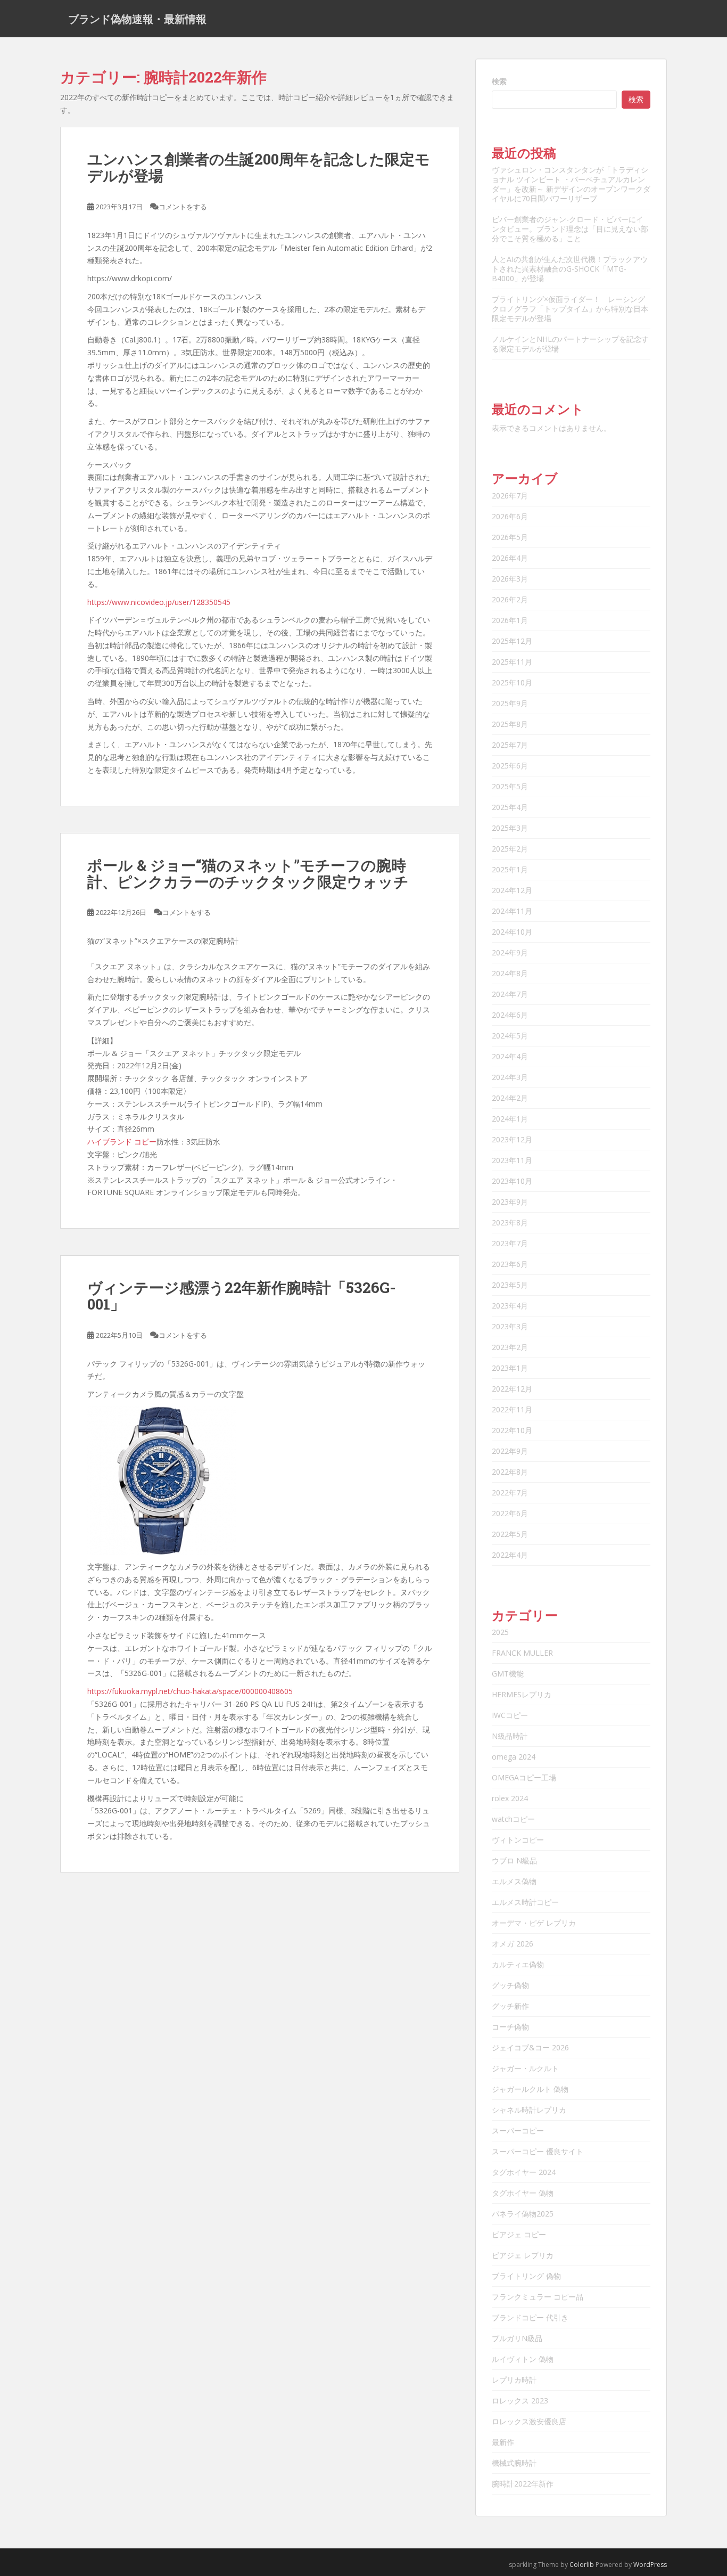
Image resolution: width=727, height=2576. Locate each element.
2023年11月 (512, 1160)
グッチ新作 (510, 2006)
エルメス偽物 (514, 1881)
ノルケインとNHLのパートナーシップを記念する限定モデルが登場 (570, 344)
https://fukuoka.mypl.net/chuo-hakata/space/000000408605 (190, 1691)
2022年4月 (510, 1555)
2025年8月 (510, 724)
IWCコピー (510, 1715)
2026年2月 (510, 599)
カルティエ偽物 (518, 1964)
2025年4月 (510, 807)
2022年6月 (510, 1513)
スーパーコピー (518, 2131)
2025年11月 (512, 662)
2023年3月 (510, 1326)
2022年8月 (510, 1472)
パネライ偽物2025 (523, 2214)
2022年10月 (512, 1430)
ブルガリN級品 (517, 2338)
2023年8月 (510, 1222)
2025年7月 (510, 745)
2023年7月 (510, 1243)
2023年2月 (510, 1347)
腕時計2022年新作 (523, 2484)
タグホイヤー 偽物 (523, 2193)
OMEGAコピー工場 (524, 1777)
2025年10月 (512, 682)
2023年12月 (512, 1139)
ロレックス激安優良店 (529, 2421)
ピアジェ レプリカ (523, 2255)
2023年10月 (512, 1181)
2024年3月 (510, 1077)
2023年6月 (510, 1264)
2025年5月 (510, 786)
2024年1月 (510, 1119)
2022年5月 (510, 1534)
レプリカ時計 (514, 2380)
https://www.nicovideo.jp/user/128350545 (159, 602)
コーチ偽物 (510, 2027)
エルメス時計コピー (525, 1902)
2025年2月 (510, 849)
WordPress (650, 2565)
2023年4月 (510, 1306)
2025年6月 (510, 766)
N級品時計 (510, 1736)
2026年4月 (510, 558)
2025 (500, 1632)
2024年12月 (512, 890)
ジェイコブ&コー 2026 (530, 2047)
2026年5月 (510, 537)
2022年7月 (510, 1493)
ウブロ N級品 (514, 1861)
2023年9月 (510, 1202)
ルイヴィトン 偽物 (523, 2359)
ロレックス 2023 (520, 2401)
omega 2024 (514, 1757)
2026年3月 (510, 579)
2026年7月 (510, 496)
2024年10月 (512, 932)
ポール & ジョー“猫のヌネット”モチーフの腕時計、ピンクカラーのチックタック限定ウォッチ (248, 873)
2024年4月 (510, 1056)
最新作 (503, 2442)
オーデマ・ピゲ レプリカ (534, 1923)
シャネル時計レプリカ (529, 2110)
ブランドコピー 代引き (530, 2317)
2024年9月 (510, 952)
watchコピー (513, 1819)
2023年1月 (510, 1368)
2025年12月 (512, 641)
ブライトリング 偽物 (526, 2276)
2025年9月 (510, 703)
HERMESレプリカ (522, 1694)
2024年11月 (512, 911)
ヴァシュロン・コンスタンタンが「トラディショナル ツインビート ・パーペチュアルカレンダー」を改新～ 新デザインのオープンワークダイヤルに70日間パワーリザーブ (571, 184)
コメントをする (183, 207)
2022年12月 (512, 1389)
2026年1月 (510, 620)
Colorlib (582, 2565)
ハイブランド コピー (122, 1142)
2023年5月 (510, 1285)
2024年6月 (510, 1015)
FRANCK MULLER (522, 1653)
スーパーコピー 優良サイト (538, 2151)
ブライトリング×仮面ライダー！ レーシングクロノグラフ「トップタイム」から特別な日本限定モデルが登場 (570, 309)
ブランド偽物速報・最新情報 (137, 19)
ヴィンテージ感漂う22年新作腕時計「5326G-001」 (242, 1296)
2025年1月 (510, 869)
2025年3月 (510, 828)
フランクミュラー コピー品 (538, 2297)
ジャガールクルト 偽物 (530, 2089)
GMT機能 (508, 1674)
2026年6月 (510, 516)
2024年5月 (510, 1036)
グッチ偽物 (510, 1985)
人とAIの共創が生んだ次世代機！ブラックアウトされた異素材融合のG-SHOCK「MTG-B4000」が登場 (570, 269)
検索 (499, 81)
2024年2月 (510, 1098)
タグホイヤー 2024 (524, 2172)
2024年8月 (510, 973)
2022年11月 (512, 1409)
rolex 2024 (510, 1798)
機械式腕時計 (514, 2463)
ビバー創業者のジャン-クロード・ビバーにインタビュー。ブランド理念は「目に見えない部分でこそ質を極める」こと (570, 229)
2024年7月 (510, 994)
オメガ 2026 (513, 1944)
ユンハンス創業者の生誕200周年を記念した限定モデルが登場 (259, 167)
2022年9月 (510, 1451)
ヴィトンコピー (518, 1840)
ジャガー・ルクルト (525, 2068)
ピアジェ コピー (519, 2234)
